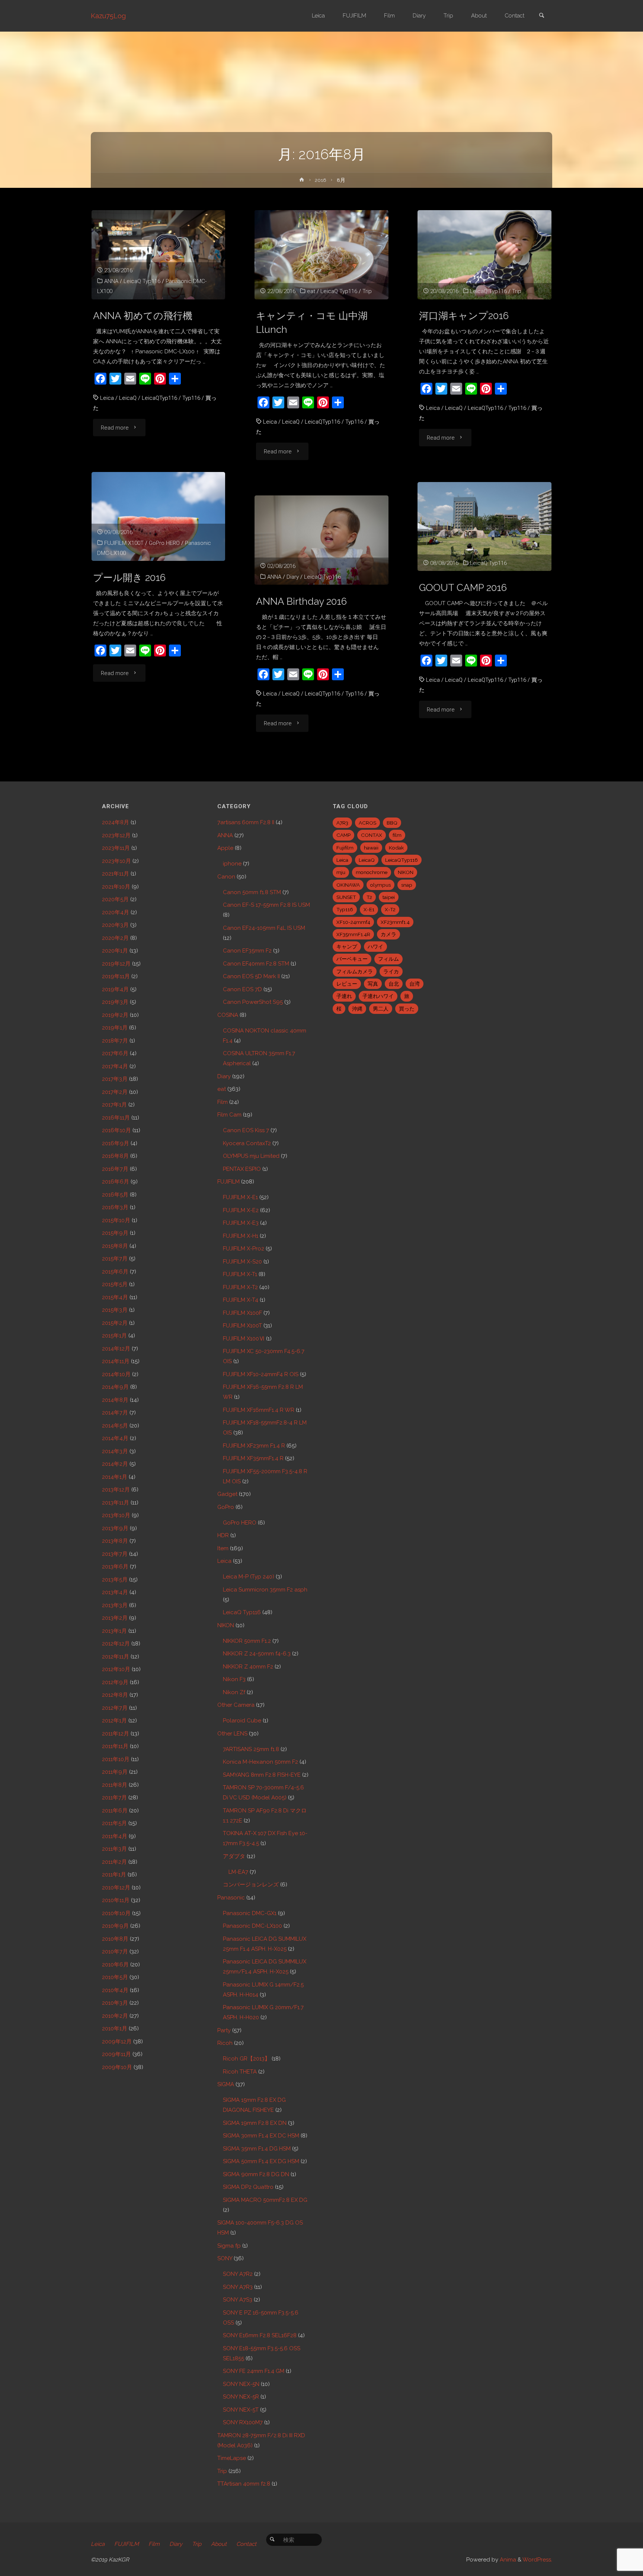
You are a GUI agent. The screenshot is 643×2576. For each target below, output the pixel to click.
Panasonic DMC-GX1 (250, 1913)
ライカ (391, 971)
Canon (226, 877)
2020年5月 (115, 899)
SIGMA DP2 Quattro (248, 2187)
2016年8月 (115, 1156)
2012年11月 (116, 1657)
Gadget (227, 1494)
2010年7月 (115, 1952)
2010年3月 (115, 2003)
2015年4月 (115, 1297)
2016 (321, 180)
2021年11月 (116, 874)
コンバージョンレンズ (251, 1885)
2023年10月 (116, 861)
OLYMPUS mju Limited (251, 1156)
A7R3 (342, 823)
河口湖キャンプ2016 (464, 316)
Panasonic (231, 1898)
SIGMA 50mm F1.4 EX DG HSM (261, 2161)
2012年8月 (115, 1695)
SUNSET (346, 897)
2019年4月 (115, 989)
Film (223, 1102)
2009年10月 (117, 2067)
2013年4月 (115, 1592)
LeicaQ (128, 398)
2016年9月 (116, 1143)
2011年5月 (114, 1823)
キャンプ (347, 947)
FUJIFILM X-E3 (241, 1223)
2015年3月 (115, 1310)
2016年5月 (115, 1195)
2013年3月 (115, 1605)
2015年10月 (116, 1220)
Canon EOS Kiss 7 (246, 1130)
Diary (293, 577)
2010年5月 (115, 1977)
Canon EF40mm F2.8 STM (256, 964)
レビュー (347, 984)
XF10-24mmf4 (353, 922)
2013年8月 (115, 1541)
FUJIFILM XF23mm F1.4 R (254, 1446)
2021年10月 (116, 887)
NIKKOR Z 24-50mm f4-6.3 (257, 1654)
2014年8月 (115, 1400)
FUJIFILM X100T (124, 543)
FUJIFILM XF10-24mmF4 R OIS (261, 1374)
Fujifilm (345, 848)
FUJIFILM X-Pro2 (244, 1249)
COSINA (228, 1015)
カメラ (388, 934)
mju (341, 872)
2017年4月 (115, 1066)
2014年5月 (115, 1426)
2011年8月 (115, 1785)
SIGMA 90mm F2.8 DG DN (256, 2174)
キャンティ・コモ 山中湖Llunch (312, 322)
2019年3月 (115, 1002)
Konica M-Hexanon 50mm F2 (260, 1762)
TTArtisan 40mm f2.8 (244, 2484)
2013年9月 (115, 1528)
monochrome (372, 872)
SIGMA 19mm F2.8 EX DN (255, 2123)
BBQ (392, 823)
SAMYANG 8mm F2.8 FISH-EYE (262, 1775)
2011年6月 (115, 1811)
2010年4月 (115, 1990)
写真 (373, 984)
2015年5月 (115, 1284)
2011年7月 (114, 1798)
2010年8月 (115, 1939)
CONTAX (372, 835)
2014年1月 (115, 1477)
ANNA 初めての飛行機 (143, 316)
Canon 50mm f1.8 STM (252, 892)
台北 (394, 984)
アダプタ (234, 1856)
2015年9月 (115, 1233)
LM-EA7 (238, 1872)
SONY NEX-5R (241, 2397)
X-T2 (390, 909)
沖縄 (357, 1009)
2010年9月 (115, 1926)
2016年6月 (116, 1182)
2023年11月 (116, 848)
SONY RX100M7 (243, 2422)
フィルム (388, 959)
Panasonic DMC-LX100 (252, 1926)
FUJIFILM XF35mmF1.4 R (253, 1458)
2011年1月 (114, 1875)
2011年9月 (115, 1772)
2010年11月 (116, 1900)
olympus (380, 885)
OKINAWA (348, 885)
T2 (369, 897)
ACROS (367, 823)
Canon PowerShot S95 (253, 1002)
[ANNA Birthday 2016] (321, 540)
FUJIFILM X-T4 (241, 1300)
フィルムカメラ (355, 971)
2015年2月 (115, 1323)
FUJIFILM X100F (242, 1313)
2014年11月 (116, 1361)
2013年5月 (115, 1580)
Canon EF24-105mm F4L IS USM (264, 928)
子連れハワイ (378, 996)
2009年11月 (116, 2054)
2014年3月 (115, 1451)
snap (407, 885)
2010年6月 (115, 1965)
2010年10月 (116, 1913)
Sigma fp (229, 2246)
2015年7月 (115, 1259)
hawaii (371, 848)
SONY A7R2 (238, 2274)
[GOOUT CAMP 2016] (484, 527)
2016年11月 (116, 1118)
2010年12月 (116, 1888)
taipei (389, 897)
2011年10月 (116, 1759)
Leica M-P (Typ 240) (249, 1577)
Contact (246, 2544)
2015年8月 (115, 1246)
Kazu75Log (108, 16)
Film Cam (229, 1115)
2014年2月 (115, 1464)
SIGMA (226, 2084)
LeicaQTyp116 (159, 398)
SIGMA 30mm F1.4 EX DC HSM (261, 2136)
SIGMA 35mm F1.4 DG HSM (257, 2149)
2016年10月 (116, 1130)
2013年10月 (116, 1515)
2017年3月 (115, 1079)
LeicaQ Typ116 (142, 281)
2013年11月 (116, 1503)
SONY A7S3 (238, 2300)
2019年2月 (115, 1015)
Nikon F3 (234, 1679)
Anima (507, 2560)
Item (223, 1548)
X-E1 (369, 909)
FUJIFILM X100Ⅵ (244, 1339)
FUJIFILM (228, 1182)
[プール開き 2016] (158, 517)
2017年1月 (114, 1105)
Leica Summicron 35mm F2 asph (265, 1590)
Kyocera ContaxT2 (247, 1143)
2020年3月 (115, 925)
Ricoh (225, 2043)
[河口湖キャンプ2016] (484, 255)
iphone (232, 864)
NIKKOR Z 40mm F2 (248, 1667)
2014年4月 (115, 1438)
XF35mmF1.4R (353, 934)
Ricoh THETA (240, 2072)
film (397, 835)
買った (407, 1009)
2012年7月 (115, 1708)
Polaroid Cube (242, 1721)
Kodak (396, 848)
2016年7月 (115, 1169)
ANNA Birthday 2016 (301, 601)
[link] (541, 16)
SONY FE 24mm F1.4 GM (254, 2371)
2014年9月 (115, 1387)
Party (224, 2030)
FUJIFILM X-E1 (240, 1197)
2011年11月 (115, 1746)
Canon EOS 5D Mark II (251, 976)
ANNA (111, 281)
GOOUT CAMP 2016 (463, 587)
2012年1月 (114, 1721)
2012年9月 (115, 1682)
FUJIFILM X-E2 (241, 1210)
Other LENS (232, 1734)
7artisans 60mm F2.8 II (246, 822)
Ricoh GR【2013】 (247, 2059)
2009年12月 (117, 2042)
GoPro (226, 1507)
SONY (225, 2258)
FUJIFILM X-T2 (240, 1287)
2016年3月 (115, 1207)
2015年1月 (114, 1336)
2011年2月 (114, 1862)
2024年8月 (116, 822)
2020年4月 (116, 912)
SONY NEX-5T (241, 2410)
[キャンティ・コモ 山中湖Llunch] (321, 255)
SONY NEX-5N (241, 2384)
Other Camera (236, 1705)
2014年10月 (116, 1374)
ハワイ (375, 947)
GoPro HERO (164, 543)
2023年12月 (116, 835)
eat (311, 291)
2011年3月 (114, 1849)
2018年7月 (115, 1041)
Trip (367, 291)
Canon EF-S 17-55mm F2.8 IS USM (266, 905)
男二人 (381, 1009)
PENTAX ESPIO (242, 1169)
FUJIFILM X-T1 (240, 1274)
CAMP (343, 835)
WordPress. (537, 2560)
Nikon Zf (234, 1692)
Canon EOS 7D (242, 989)
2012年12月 (116, 1644)
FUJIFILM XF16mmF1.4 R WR (259, 1410)
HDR (223, 1535)
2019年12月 (116, 964)
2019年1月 (115, 1028)
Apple (225, 848)
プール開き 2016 (129, 577)
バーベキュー (352, 959)
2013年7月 (115, 1554)
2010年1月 (115, 2029)
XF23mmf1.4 (395, 922)
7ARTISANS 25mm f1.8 (251, 1749)
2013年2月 (115, 1618)
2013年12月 (116, 1490)
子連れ (344, 996)
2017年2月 (115, 1092)
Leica (107, 398)
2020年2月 (115, 938)
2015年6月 (115, 1272)
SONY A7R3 (238, 2287)
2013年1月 (114, 1631)
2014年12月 (116, 1349)
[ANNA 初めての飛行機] (158, 255)
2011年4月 (115, 1836)
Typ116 (191, 398)
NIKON (226, 1625)
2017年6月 (115, 1053)
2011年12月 (116, 1734)
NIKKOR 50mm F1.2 (247, 1641)
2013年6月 (115, 1567)
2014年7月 (115, 1413)
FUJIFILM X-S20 (242, 1262)
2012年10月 (116, 1669)
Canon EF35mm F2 (247, 951)
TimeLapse (232, 2458)
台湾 (415, 984)
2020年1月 (115, 951)
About (219, 2544)
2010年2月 (115, 2016)
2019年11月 (116, 976)
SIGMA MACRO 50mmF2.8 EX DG (265, 2200)
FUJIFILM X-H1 (241, 1236)
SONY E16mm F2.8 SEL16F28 (260, 2335)
